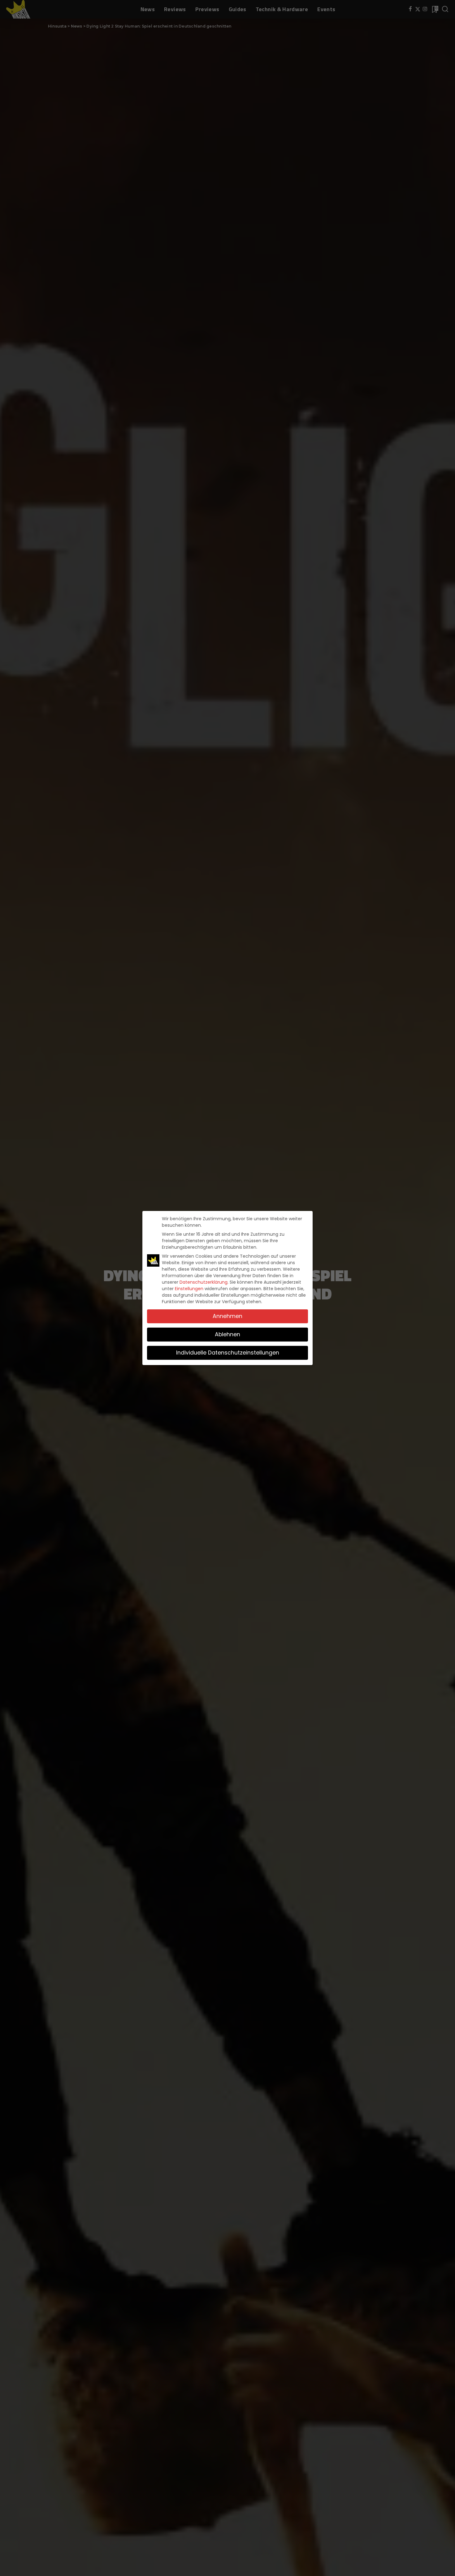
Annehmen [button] (227, 1316)
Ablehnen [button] (227, 1334)
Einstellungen (189, 1289)
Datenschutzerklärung (204, 1282)
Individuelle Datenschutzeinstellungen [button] (228, 1353)
